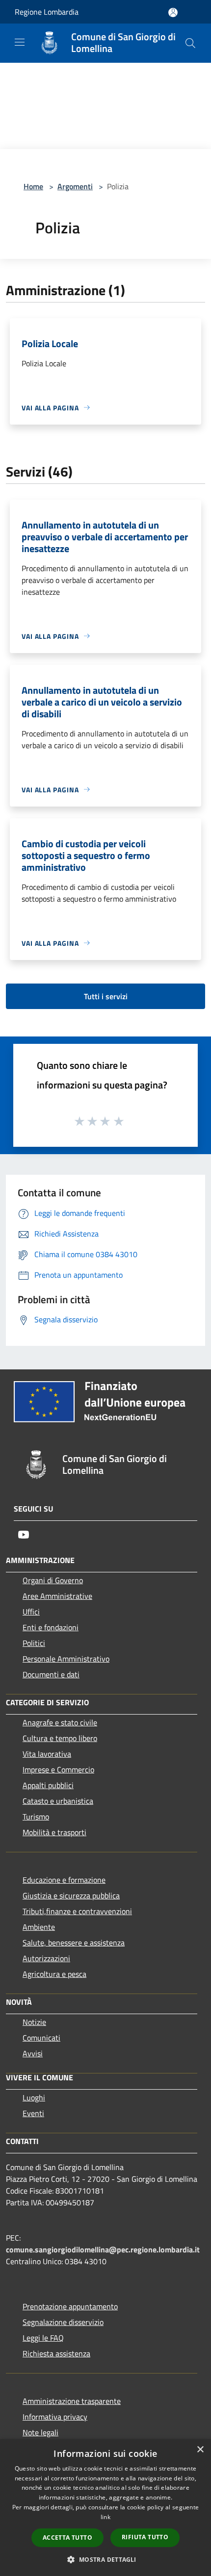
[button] (105, 2559)
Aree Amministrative (57, 1596)
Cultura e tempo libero (60, 1738)
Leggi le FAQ (43, 2338)
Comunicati (41, 2038)
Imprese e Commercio (58, 1769)
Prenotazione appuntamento (70, 2306)
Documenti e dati (51, 1674)
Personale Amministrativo (66, 1659)
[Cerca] (190, 43)
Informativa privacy (55, 2417)
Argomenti (75, 186)
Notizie (34, 2022)
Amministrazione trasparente (72, 2401)
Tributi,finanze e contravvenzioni (77, 1911)
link (105, 2517)
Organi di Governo (53, 1580)
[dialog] (105, 2508)
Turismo (36, 1817)
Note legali (40, 2432)
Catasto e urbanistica (58, 1801)
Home (33, 186)
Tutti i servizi (106, 996)
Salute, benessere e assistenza (74, 1943)
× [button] (200, 2450)
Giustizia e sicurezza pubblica (71, 1895)
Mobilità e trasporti (54, 1832)
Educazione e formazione (64, 1880)
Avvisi (33, 2053)
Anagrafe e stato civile (60, 1722)
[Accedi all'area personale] (173, 13)
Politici (34, 1643)
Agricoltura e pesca (54, 1974)
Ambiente (39, 1927)
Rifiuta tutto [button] (145, 2537)
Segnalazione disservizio (63, 2322)
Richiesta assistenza (56, 2353)
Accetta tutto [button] (67, 2538)
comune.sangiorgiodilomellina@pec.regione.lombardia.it (103, 2249)
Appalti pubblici (48, 1785)
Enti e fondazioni (51, 1627)
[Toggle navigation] (20, 42)
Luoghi (34, 2097)
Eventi (33, 2113)
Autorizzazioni (46, 1958)
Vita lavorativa (47, 1754)
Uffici (31, 1612)
